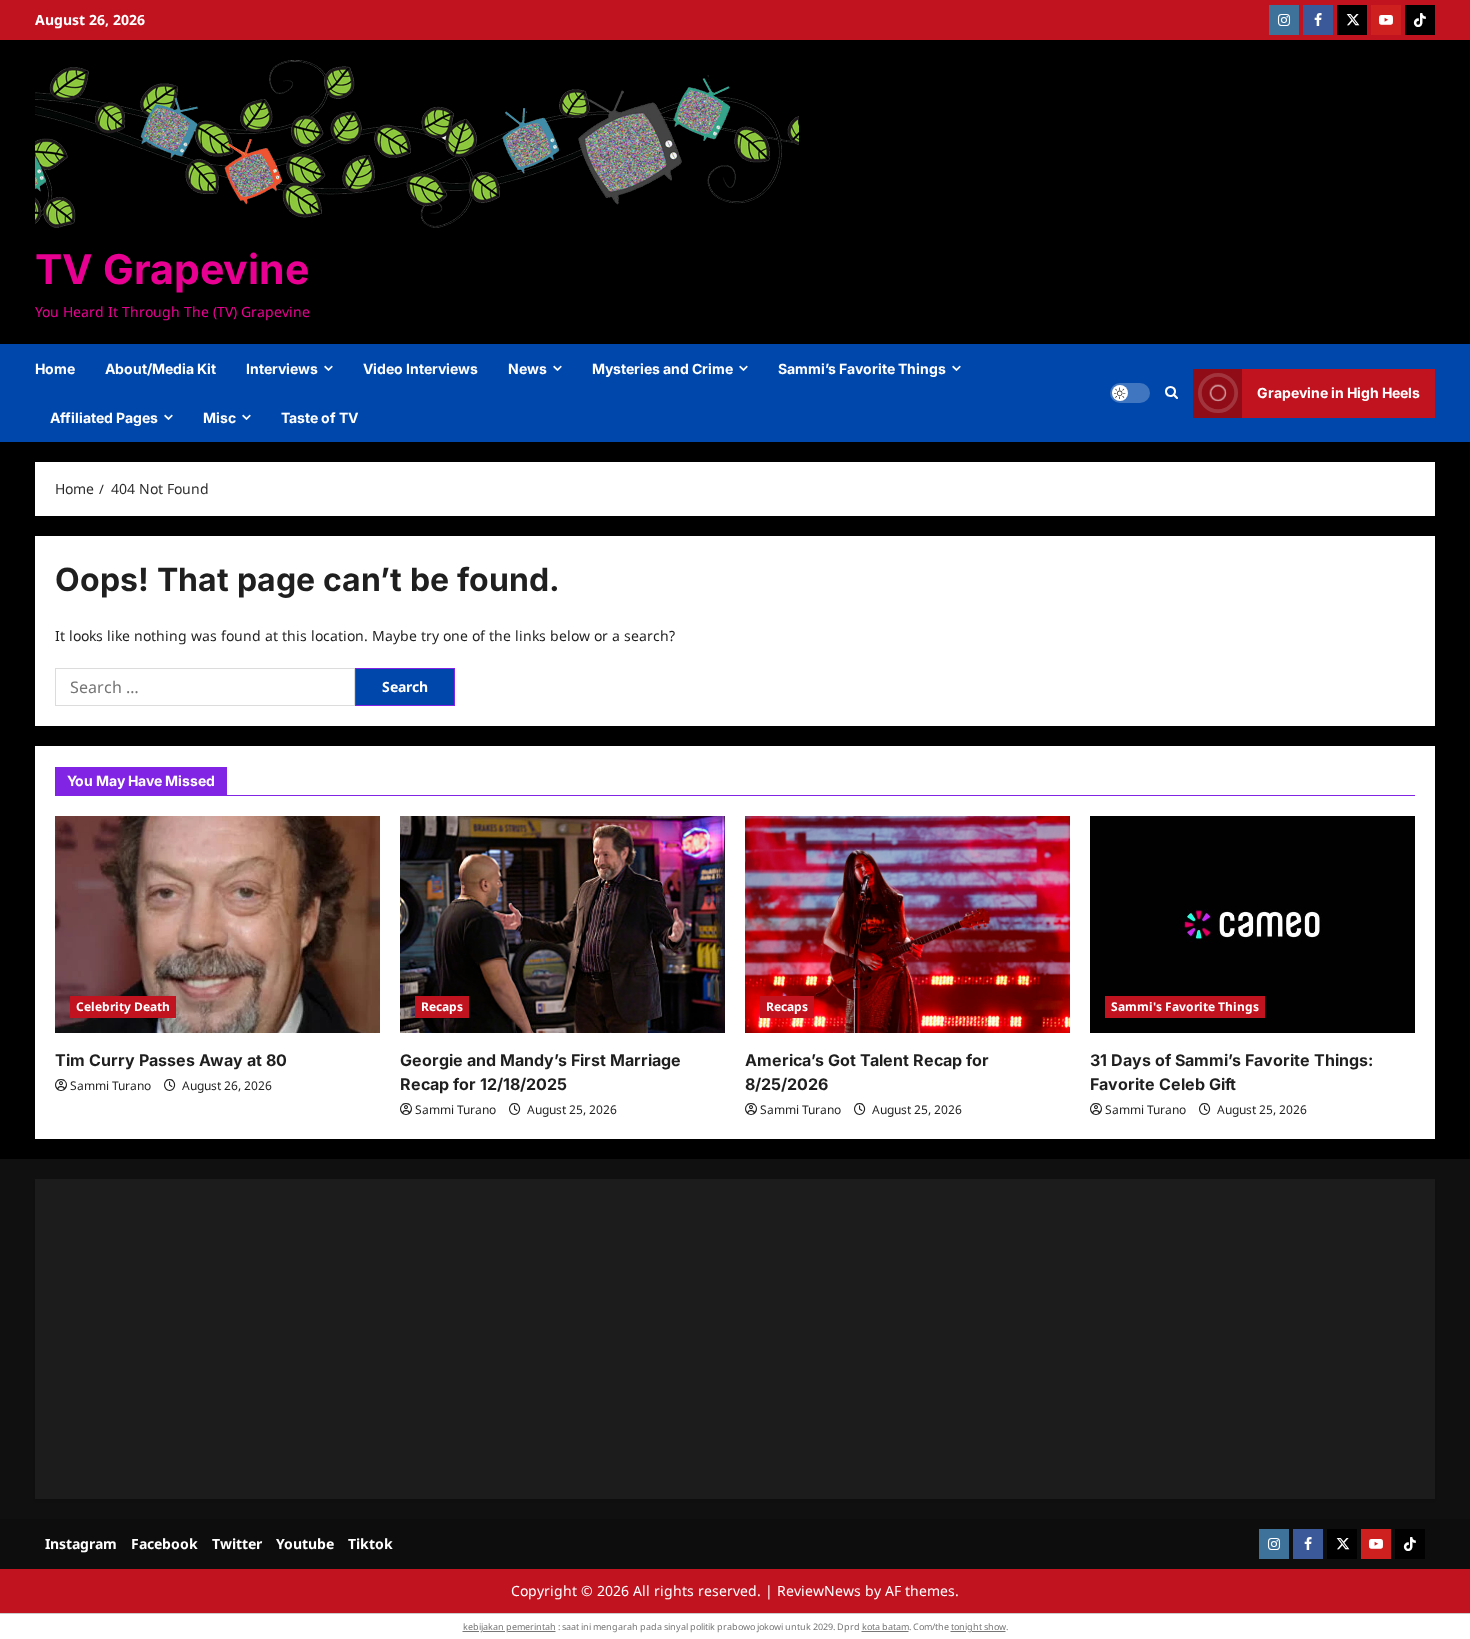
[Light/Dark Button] (1130, 393)
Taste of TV (319, 417)
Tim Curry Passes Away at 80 (171, 1060)
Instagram (81, 1543)
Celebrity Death (123, 1006)
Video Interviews (420, 368)
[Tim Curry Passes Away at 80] (217, 924)
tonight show (978, 1626)
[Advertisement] (655, 1339)
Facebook (164, 1543)
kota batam (885, 1626)
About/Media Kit (160, 368)
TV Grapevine (172, 269)
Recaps (442, 1006)
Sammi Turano (110, 1085)
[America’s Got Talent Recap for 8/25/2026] (907, 924)
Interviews (282, 368)
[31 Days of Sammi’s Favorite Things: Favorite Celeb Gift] (1252, 924)
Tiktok (370, 1543)
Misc (219, 417)
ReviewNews (819, 1590)
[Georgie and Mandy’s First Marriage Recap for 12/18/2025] (562, 924)
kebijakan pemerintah (509, 1626)
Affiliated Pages (104, 417)
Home (55, 368)
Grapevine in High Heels (1338, 392)
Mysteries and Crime (662, 368)
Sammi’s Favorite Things (862, 368)
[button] (1171, 393)
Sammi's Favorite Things (1185, 1006)
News (527, 368)
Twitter (237, 1543)
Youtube (305, 1543)
